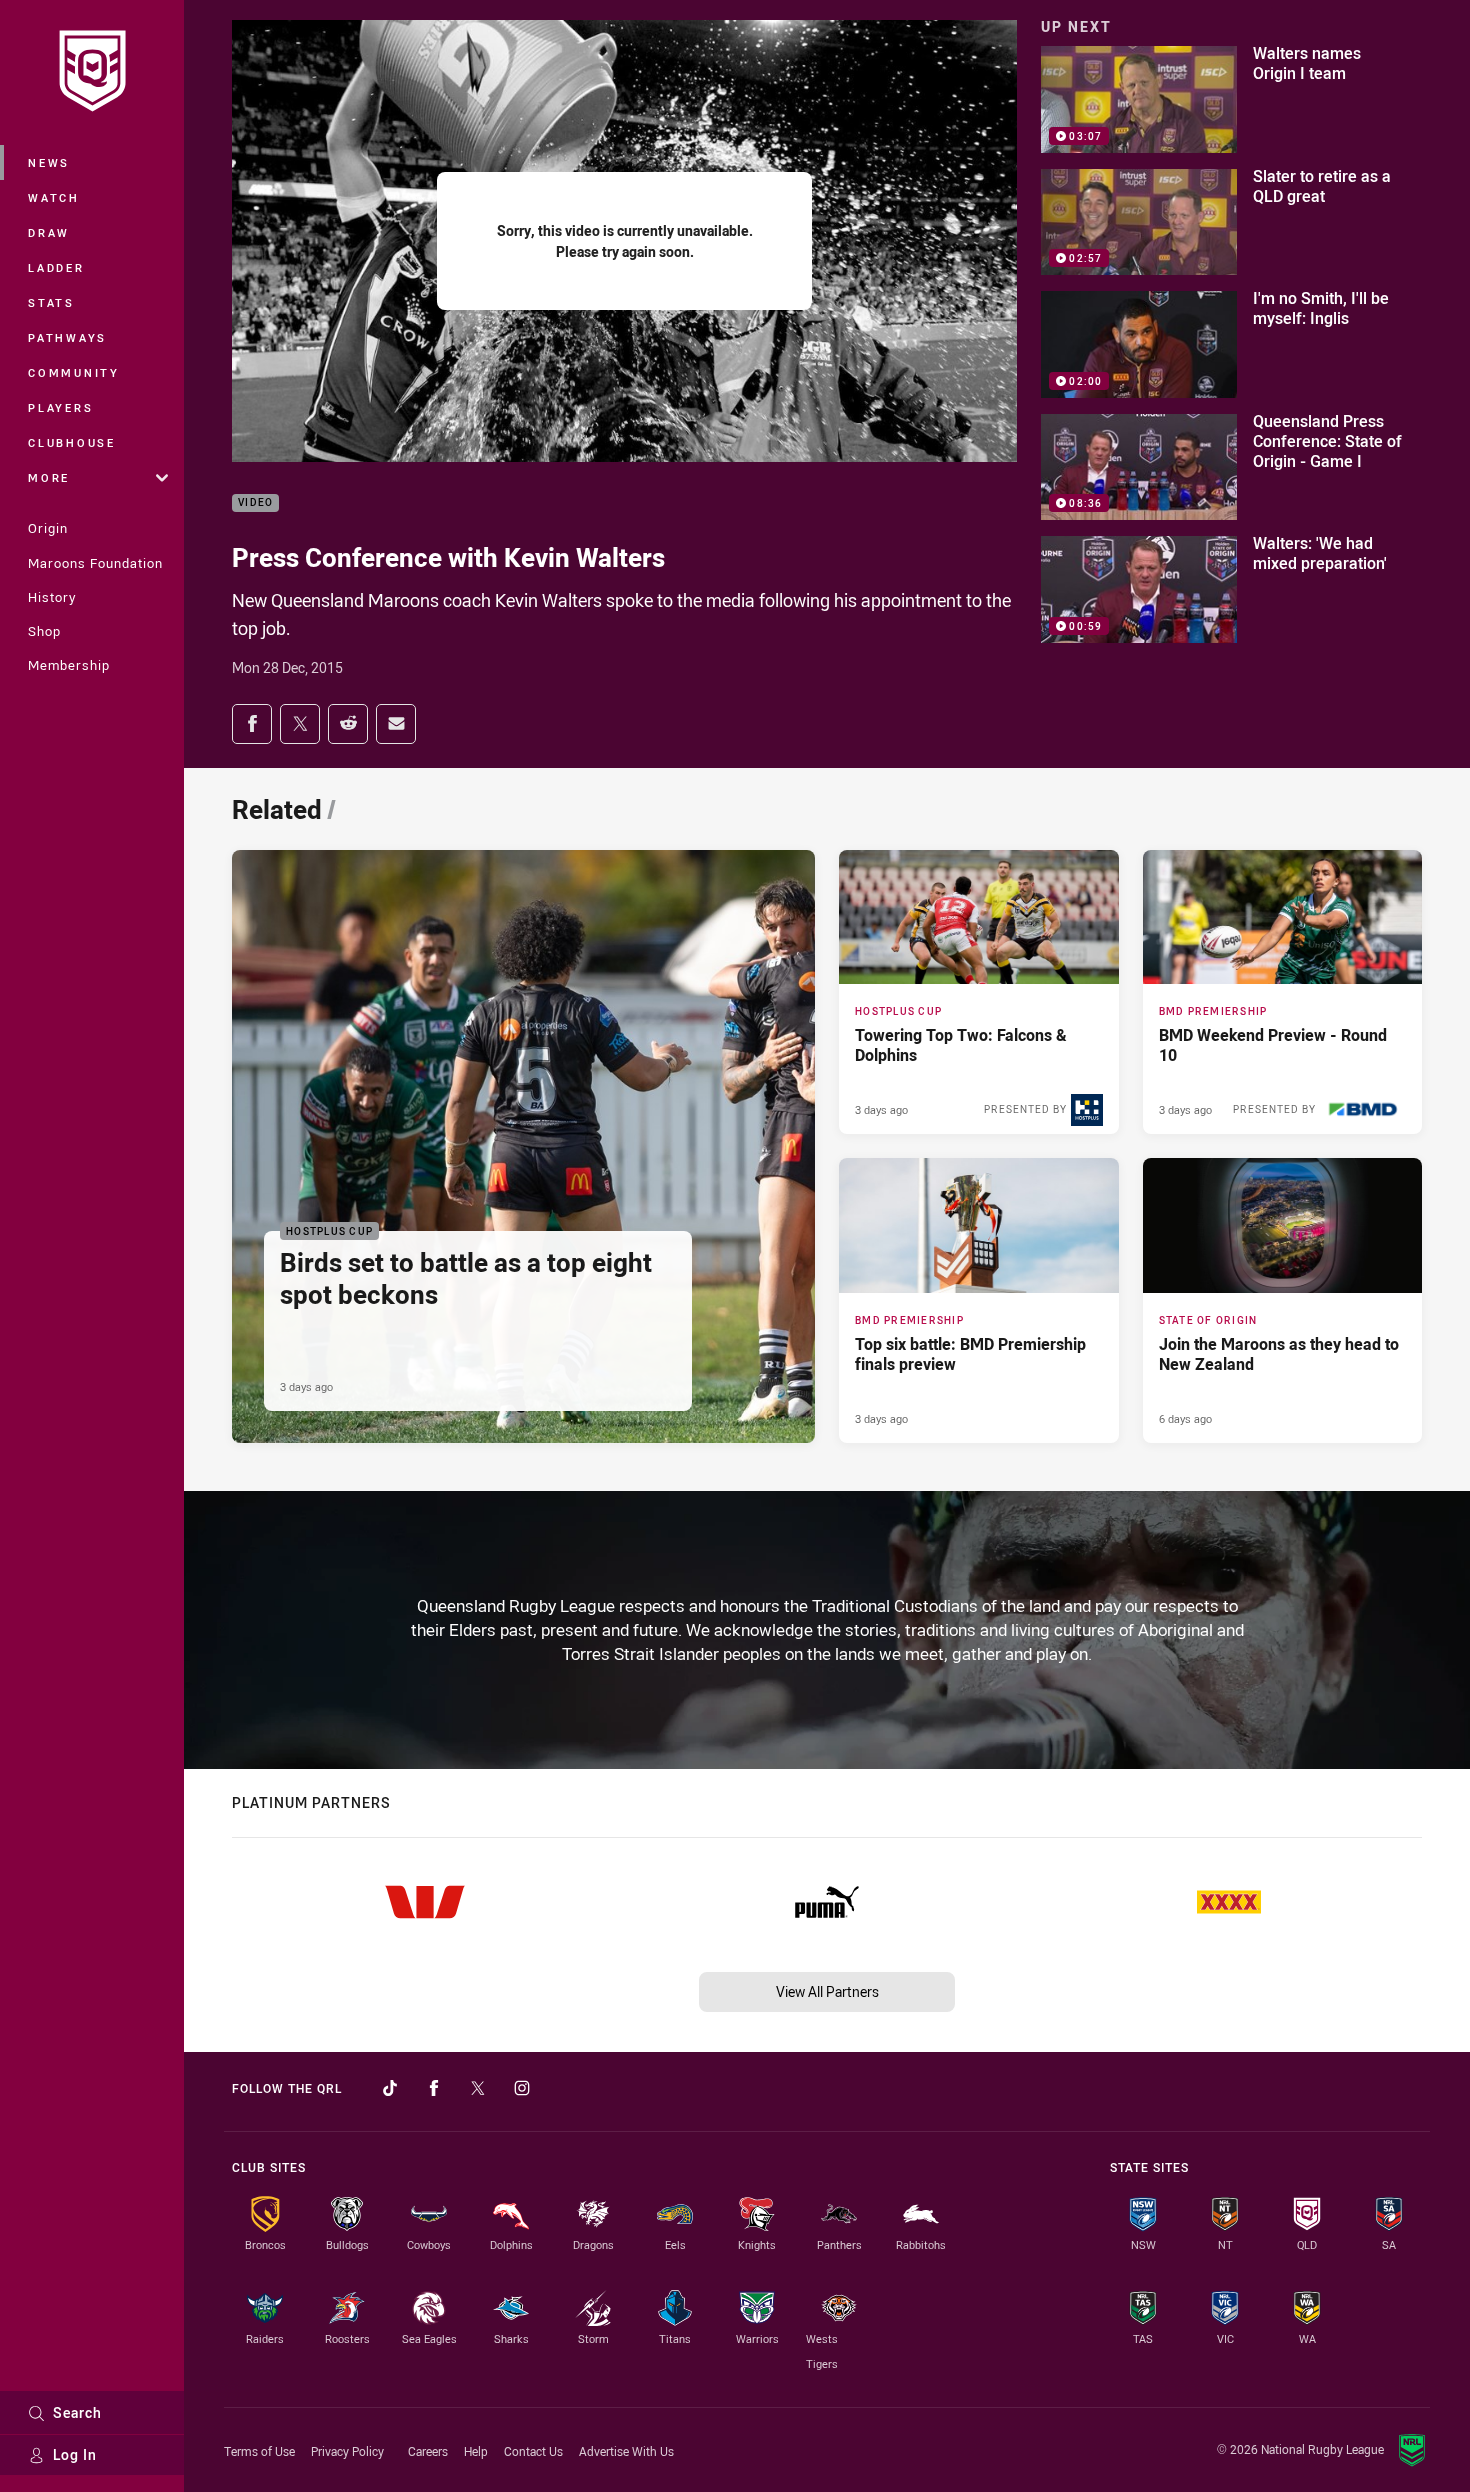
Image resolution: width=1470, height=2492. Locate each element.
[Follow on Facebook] (434, 2088)
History (52, 597)
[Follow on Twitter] (478, 2088)
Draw (49, 232)
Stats (51, 302)
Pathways (67, 337)
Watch (54, 197)
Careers (428, 2451)
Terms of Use (259, 2451)
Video (255, 503)
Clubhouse (72, 442)
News (49, 162)
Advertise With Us (626, 2451)
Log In (75, 2454)
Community (74, 372)
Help (476, 2451)
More (49, 477)
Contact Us (533, 2451)
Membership (69, 665)
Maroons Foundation (95, 563)
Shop (44, 631)
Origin (48, 528)
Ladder (56, 267)
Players (60, 407)
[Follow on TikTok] (390, 2088)
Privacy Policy (347, 2451)
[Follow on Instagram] (522, 2088)
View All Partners (827, 1991)
